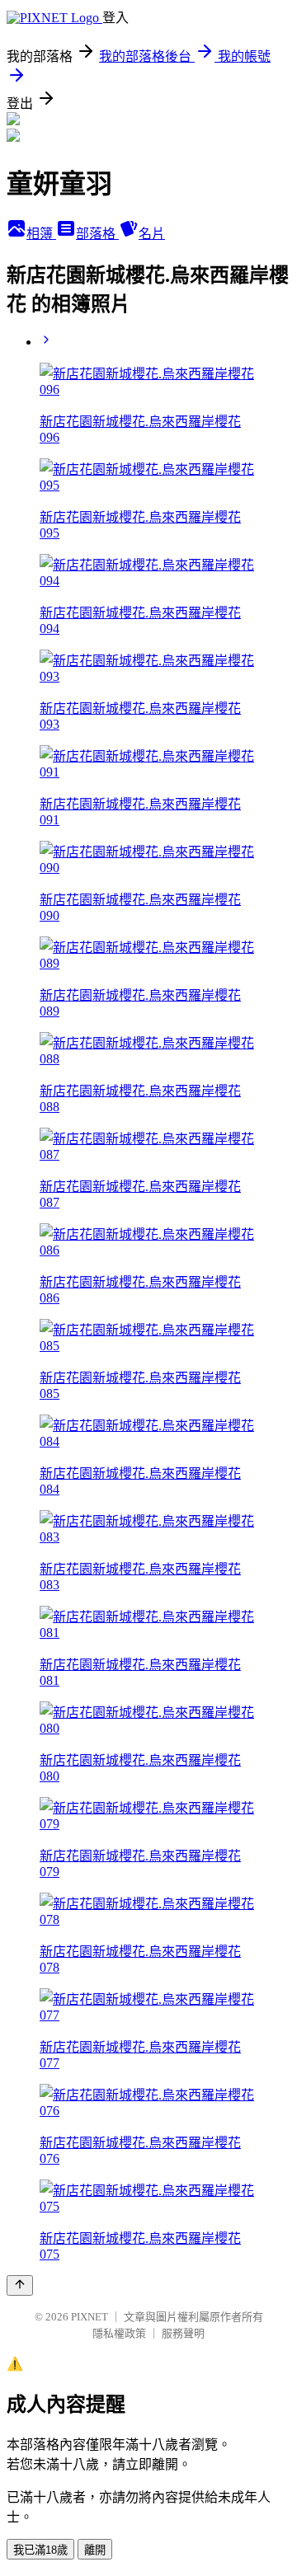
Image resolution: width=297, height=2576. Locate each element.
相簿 (41, 234)
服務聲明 (183, 2333)
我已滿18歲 (40, 2550)
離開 (95, 2550)
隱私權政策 (119, 2333)
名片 (152, 234)
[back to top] (20, 2285)
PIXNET (90, 2317)
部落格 (97, 234)
